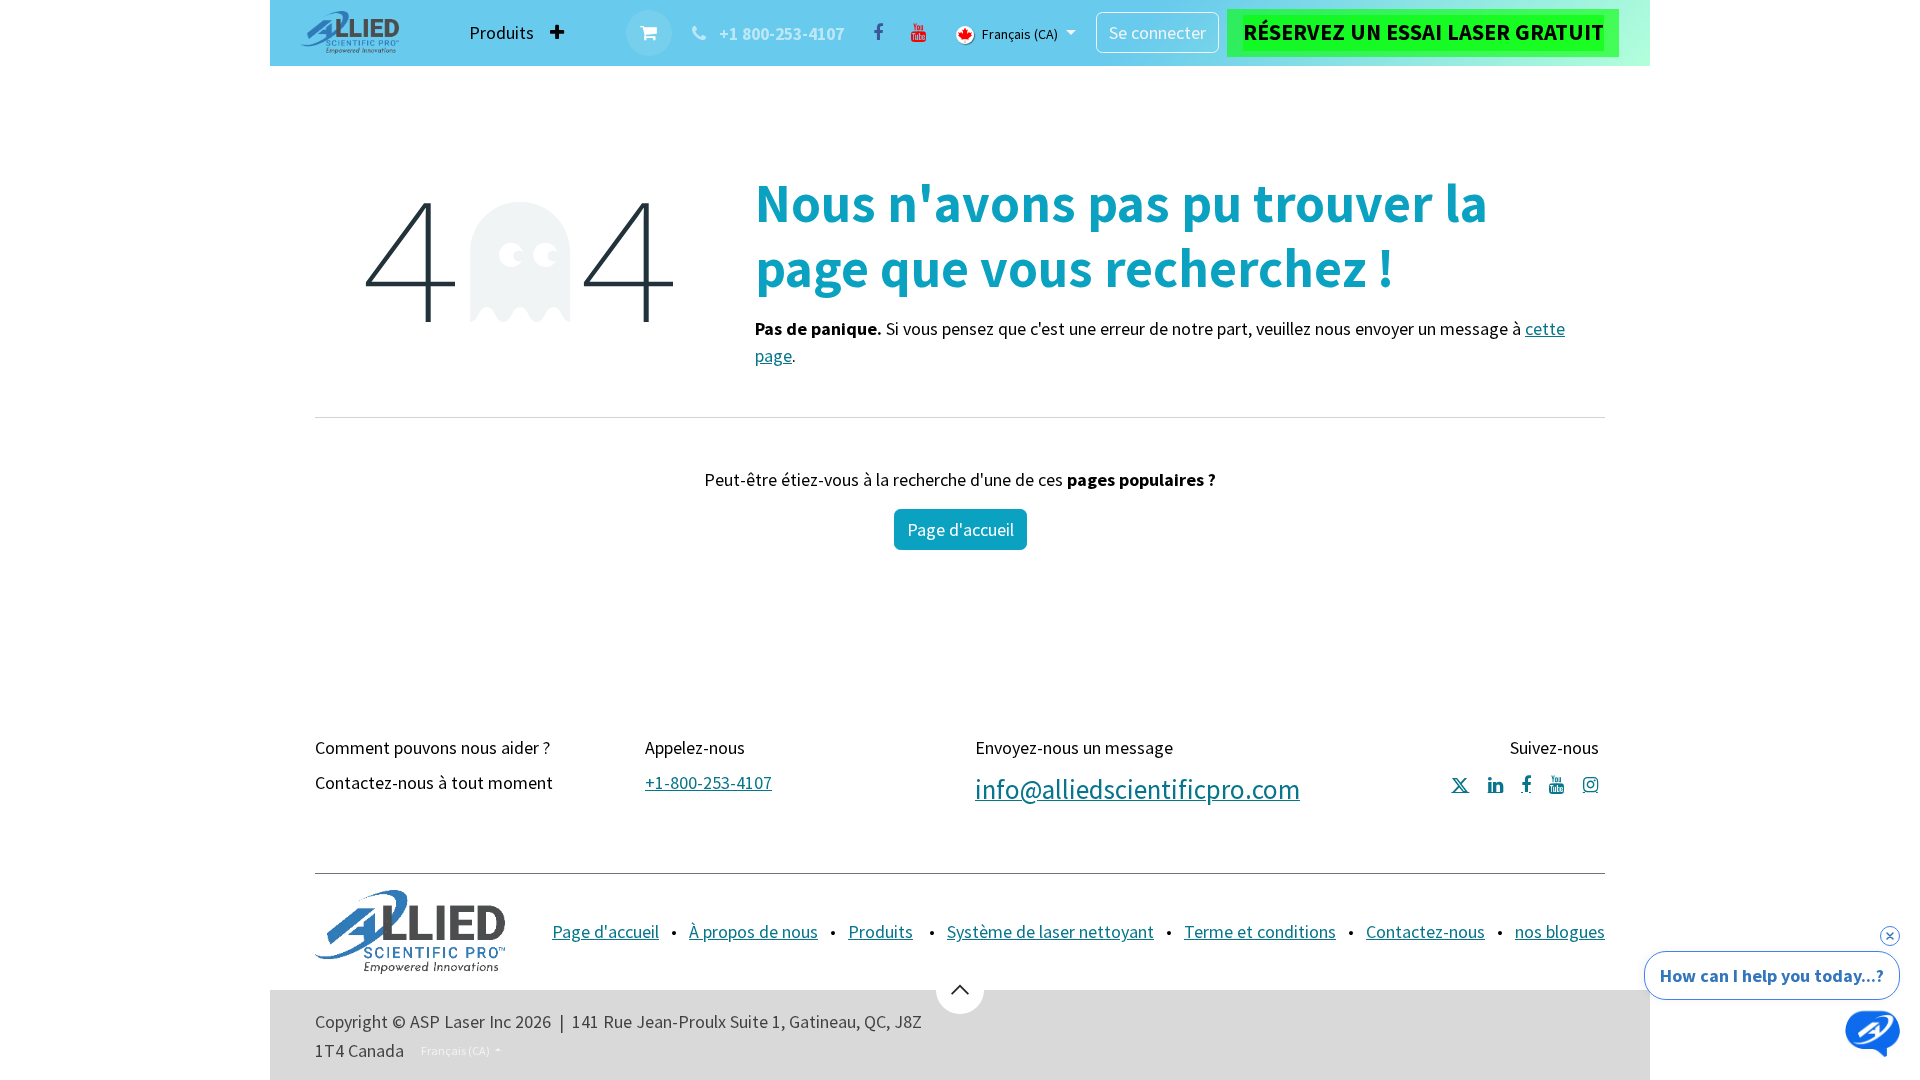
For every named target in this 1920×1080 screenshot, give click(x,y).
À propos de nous (753, 931)
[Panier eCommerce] (649, 33)
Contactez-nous (1425, 931)
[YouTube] (918, 33)
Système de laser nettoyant (1050, 931)
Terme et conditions (1260, 931)
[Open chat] (1872, 1032)
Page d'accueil (960, 529)
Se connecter (1157, 32)
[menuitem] (501, 32)
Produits (880, 931)
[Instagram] (1590, 785)
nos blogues (1560, 931)
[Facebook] (878, 33)
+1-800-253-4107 (708, 782)
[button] (960, 990)
